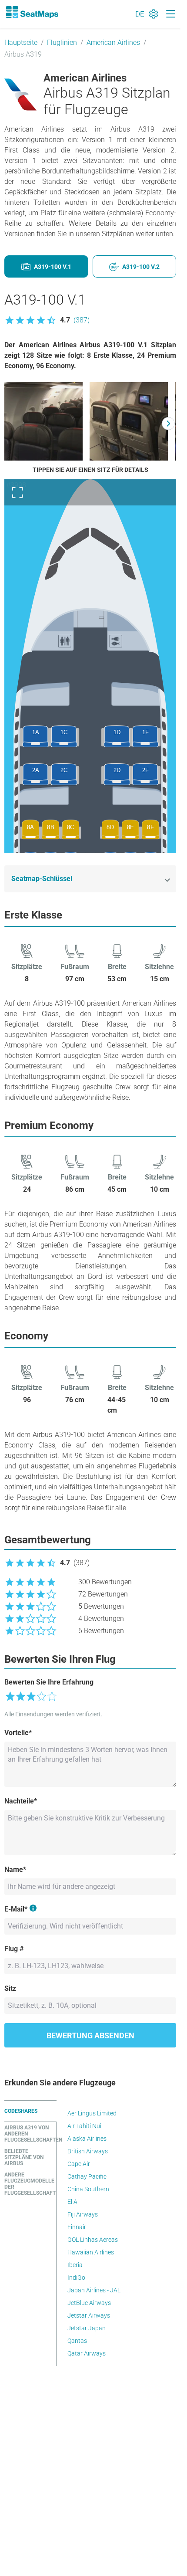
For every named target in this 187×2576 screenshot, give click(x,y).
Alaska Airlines (87, 2139)
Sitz (10, 1988)
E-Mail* (16, 1909)
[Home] (32, 12)
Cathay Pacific (87, 2176)
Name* (15, 1869)
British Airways (88, 2151)
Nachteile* (21, 1801)
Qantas (77, 2341)
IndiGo (76, 2278)
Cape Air (79, 2164)
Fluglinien (62, 42)
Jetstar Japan (87, 2328)
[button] (47, 320)
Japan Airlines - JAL (94, 2290)
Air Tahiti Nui (84, 2126)
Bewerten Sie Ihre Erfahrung (49, 1682)
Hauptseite (21, 42)
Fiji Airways (83, 2214)
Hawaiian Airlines (91, 2252)
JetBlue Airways (89, 2303)
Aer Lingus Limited (92, 2113)
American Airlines (113, 42)
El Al (73, 2202)
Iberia (75, 2265)
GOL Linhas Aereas (93, 2240)
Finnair (77, 2227)
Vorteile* (18, 1733)
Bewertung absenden (90, 2035)
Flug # (14, 1949)
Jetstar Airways (89, 2315)
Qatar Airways (87, 2353)
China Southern (88, 2189)
